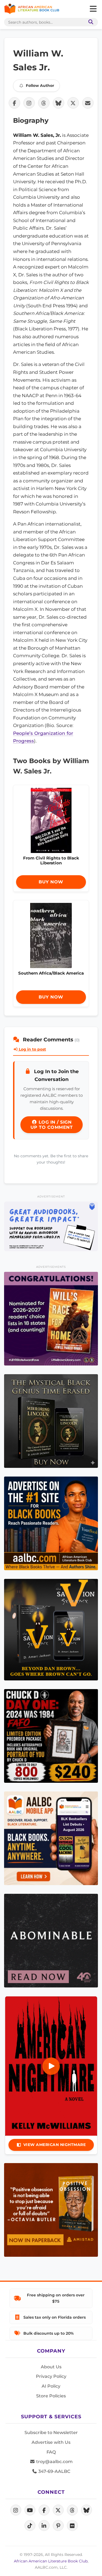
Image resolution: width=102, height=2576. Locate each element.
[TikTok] (30, 2526)
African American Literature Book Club (51, 2561)
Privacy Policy (51, 2376)
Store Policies (51, 2396)
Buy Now (51, 882)
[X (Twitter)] (58, 2510)
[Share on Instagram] (29, 103)
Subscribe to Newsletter (51, 2433)
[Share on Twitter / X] (73, 103)
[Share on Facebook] (14, 103)
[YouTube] (30, 2510)
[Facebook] (44, 2510)
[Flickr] (72, 2526)
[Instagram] (16, 2510)
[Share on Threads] (44, 103)
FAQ (51, 2452)
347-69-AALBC (54, 2471)
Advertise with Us (51, 2442)
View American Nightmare (55, 2145)
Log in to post (32, 1049)
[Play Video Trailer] (51, 2066)
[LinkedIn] (44, 2526)
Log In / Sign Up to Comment (52, 1125)
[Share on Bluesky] (58, 103)
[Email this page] (88, 103)
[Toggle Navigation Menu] (93, 9)
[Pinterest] (58, 2526)
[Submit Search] (90, 22)
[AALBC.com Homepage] (32, 9)
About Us (51, 2367)
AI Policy (51, 2386)
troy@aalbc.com (54, 2462)
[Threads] (72, 2510)
